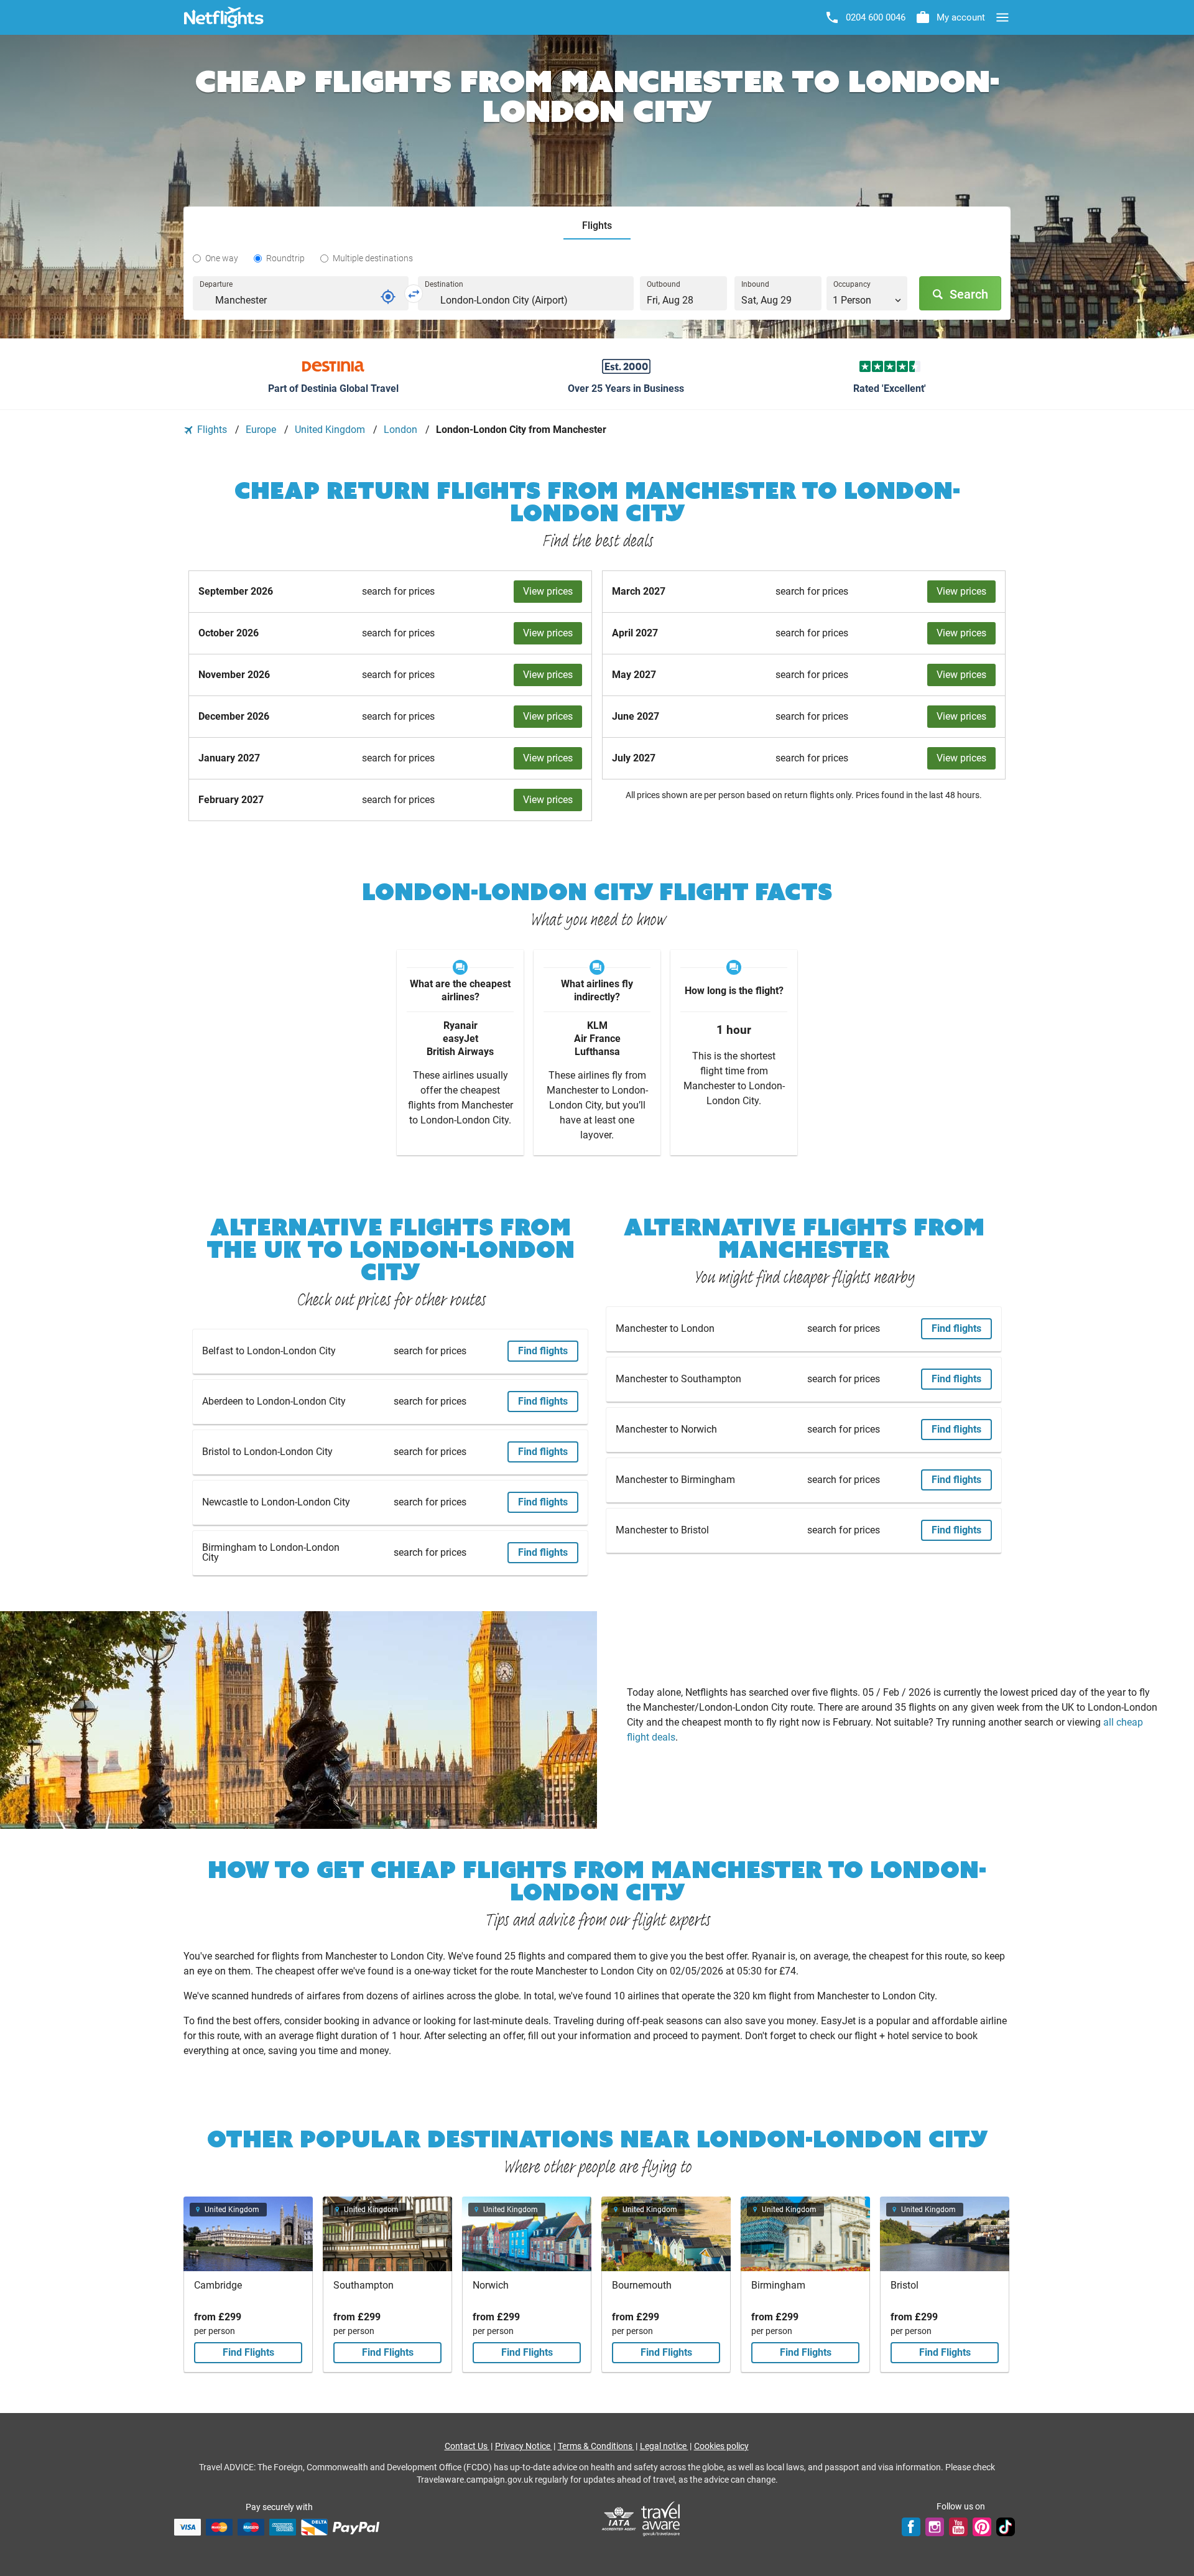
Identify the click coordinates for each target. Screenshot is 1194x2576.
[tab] (597, 226)
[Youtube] (958, 2527)
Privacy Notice (524, 2446)
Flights (212, 430)
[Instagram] (935, 2527)
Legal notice (664, 2446)
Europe (262, 430)
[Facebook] (911, 2527)
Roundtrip (285, 258)
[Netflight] (224, 17)
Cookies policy (721, 2446)
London (402, 430)
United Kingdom (331, 430)
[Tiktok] (1006, 2527)
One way (222, 258)
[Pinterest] (982, 2527)
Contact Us (467, 2446)
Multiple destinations (373, 258)
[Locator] (388, 297)
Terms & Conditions (596, 2446)
